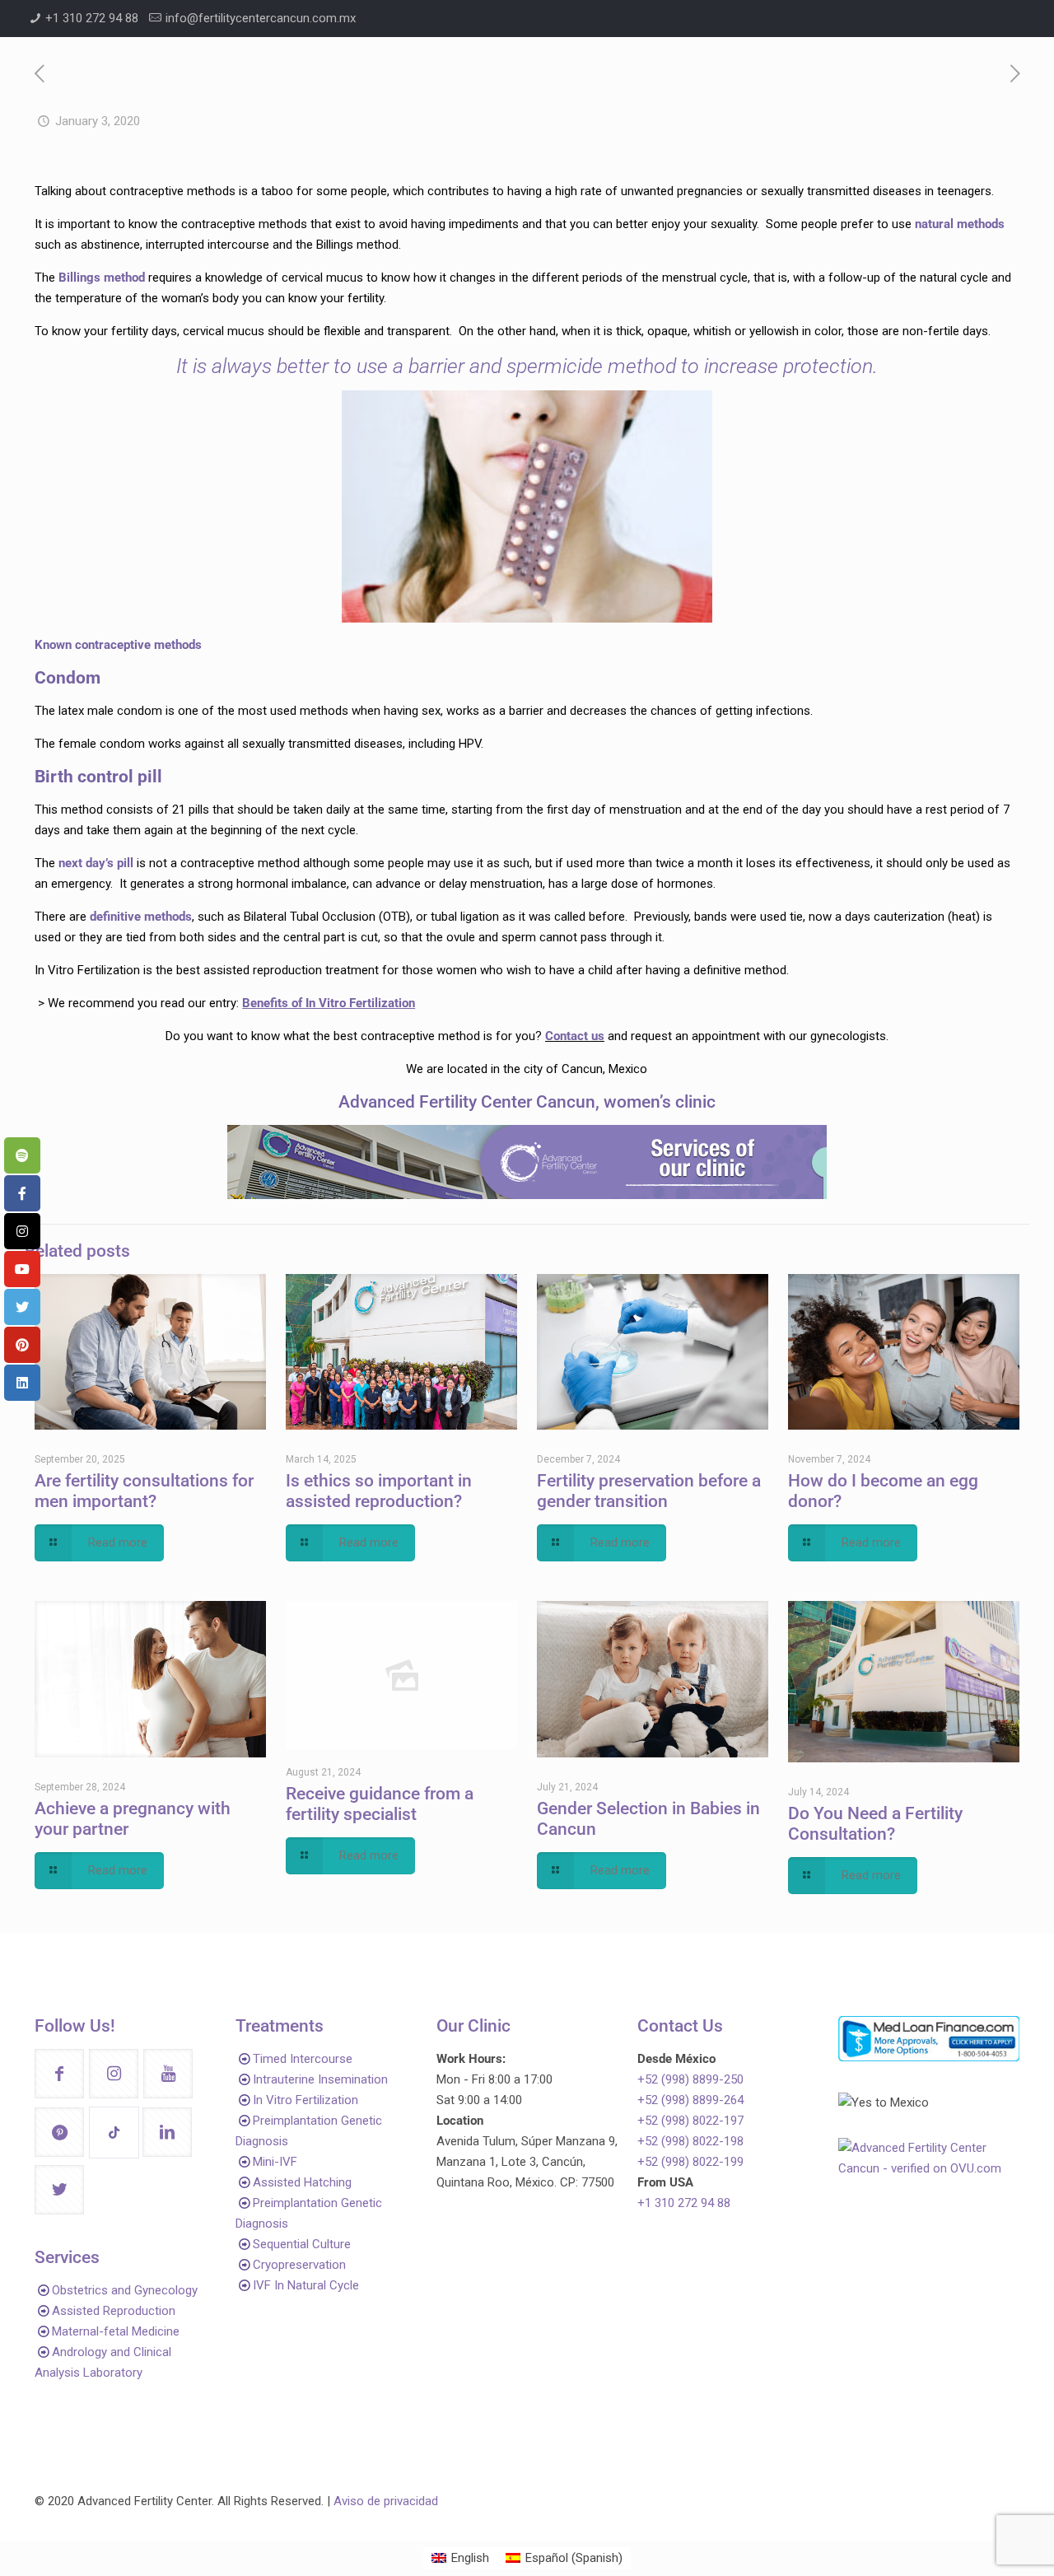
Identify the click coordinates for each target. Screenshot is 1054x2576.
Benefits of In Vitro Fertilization (329, 1003)
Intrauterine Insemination (320, 2079)
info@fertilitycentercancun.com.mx (261, 18)
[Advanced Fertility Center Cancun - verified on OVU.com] (929, 2168)
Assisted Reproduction (114, 2311)
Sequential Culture (302, 2244)
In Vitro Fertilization (305, 2100)
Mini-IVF (275, 2162)
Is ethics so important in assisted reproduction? (379, 1491)
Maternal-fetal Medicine (116, 2331)
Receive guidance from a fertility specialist (380, 1804)
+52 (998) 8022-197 (690, 2121)
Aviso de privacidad (386, 2501)
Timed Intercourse (303, 2059)
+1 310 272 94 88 (92, 18)
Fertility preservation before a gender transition (649, 1491)
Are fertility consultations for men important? (144, 1491)
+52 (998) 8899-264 (690, 2100)
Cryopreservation (299, 2265)
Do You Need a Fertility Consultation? (875, 1824)
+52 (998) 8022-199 (690, 2162)
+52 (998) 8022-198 (690, 2141)
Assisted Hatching (302, 2182)
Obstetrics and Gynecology (125, 2290)
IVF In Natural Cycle (306, 2285)
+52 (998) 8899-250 (690, 2079)
